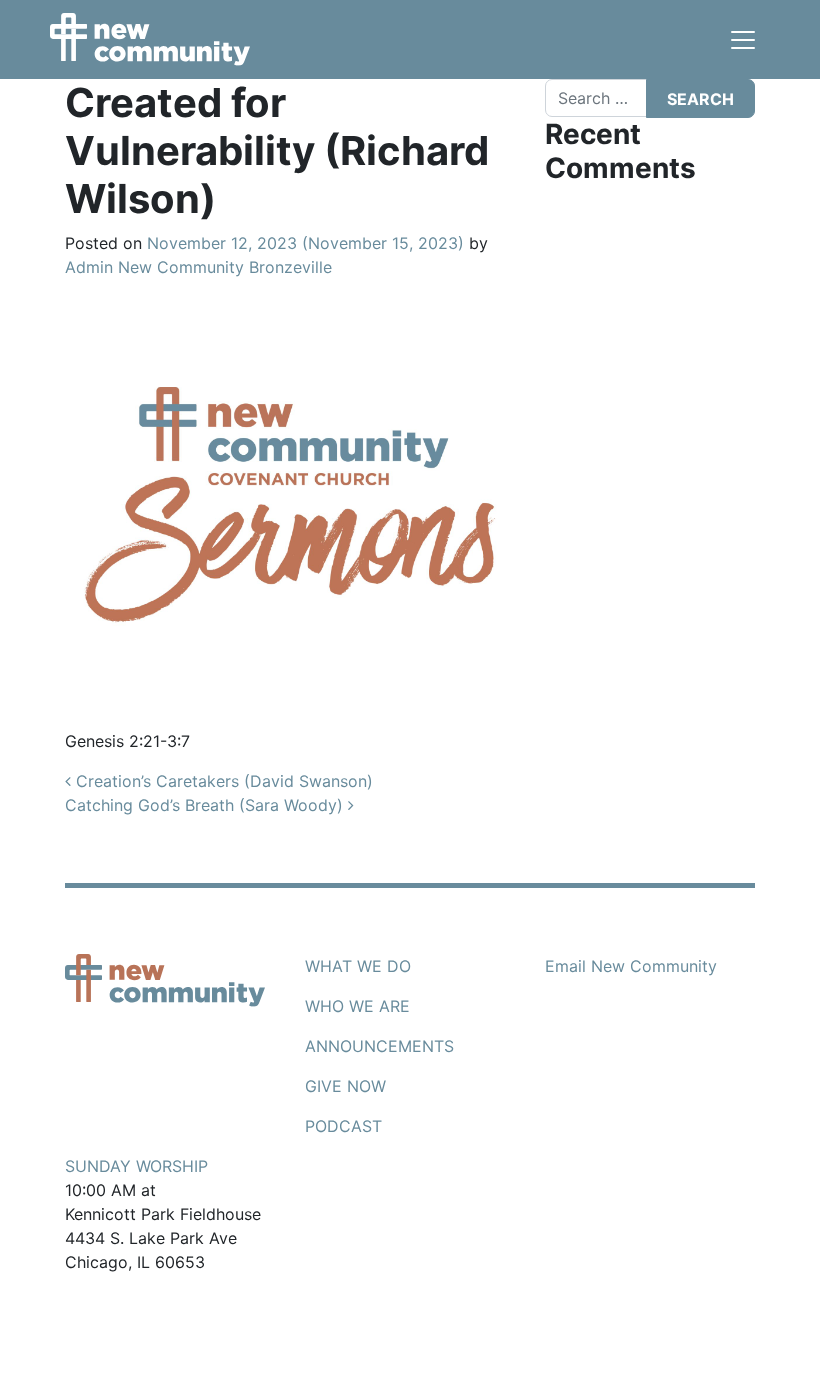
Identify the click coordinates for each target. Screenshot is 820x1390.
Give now (345, 1086)
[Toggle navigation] (743, 40)
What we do (358, 966)
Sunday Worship (136, 1166)
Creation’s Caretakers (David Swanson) (222, 781)
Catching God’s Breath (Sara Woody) (206, 805)
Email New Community (631, 966)
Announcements (379, 1046)
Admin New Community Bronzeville (198, 267)
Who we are (357, 1006)
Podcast (343, 1126)
